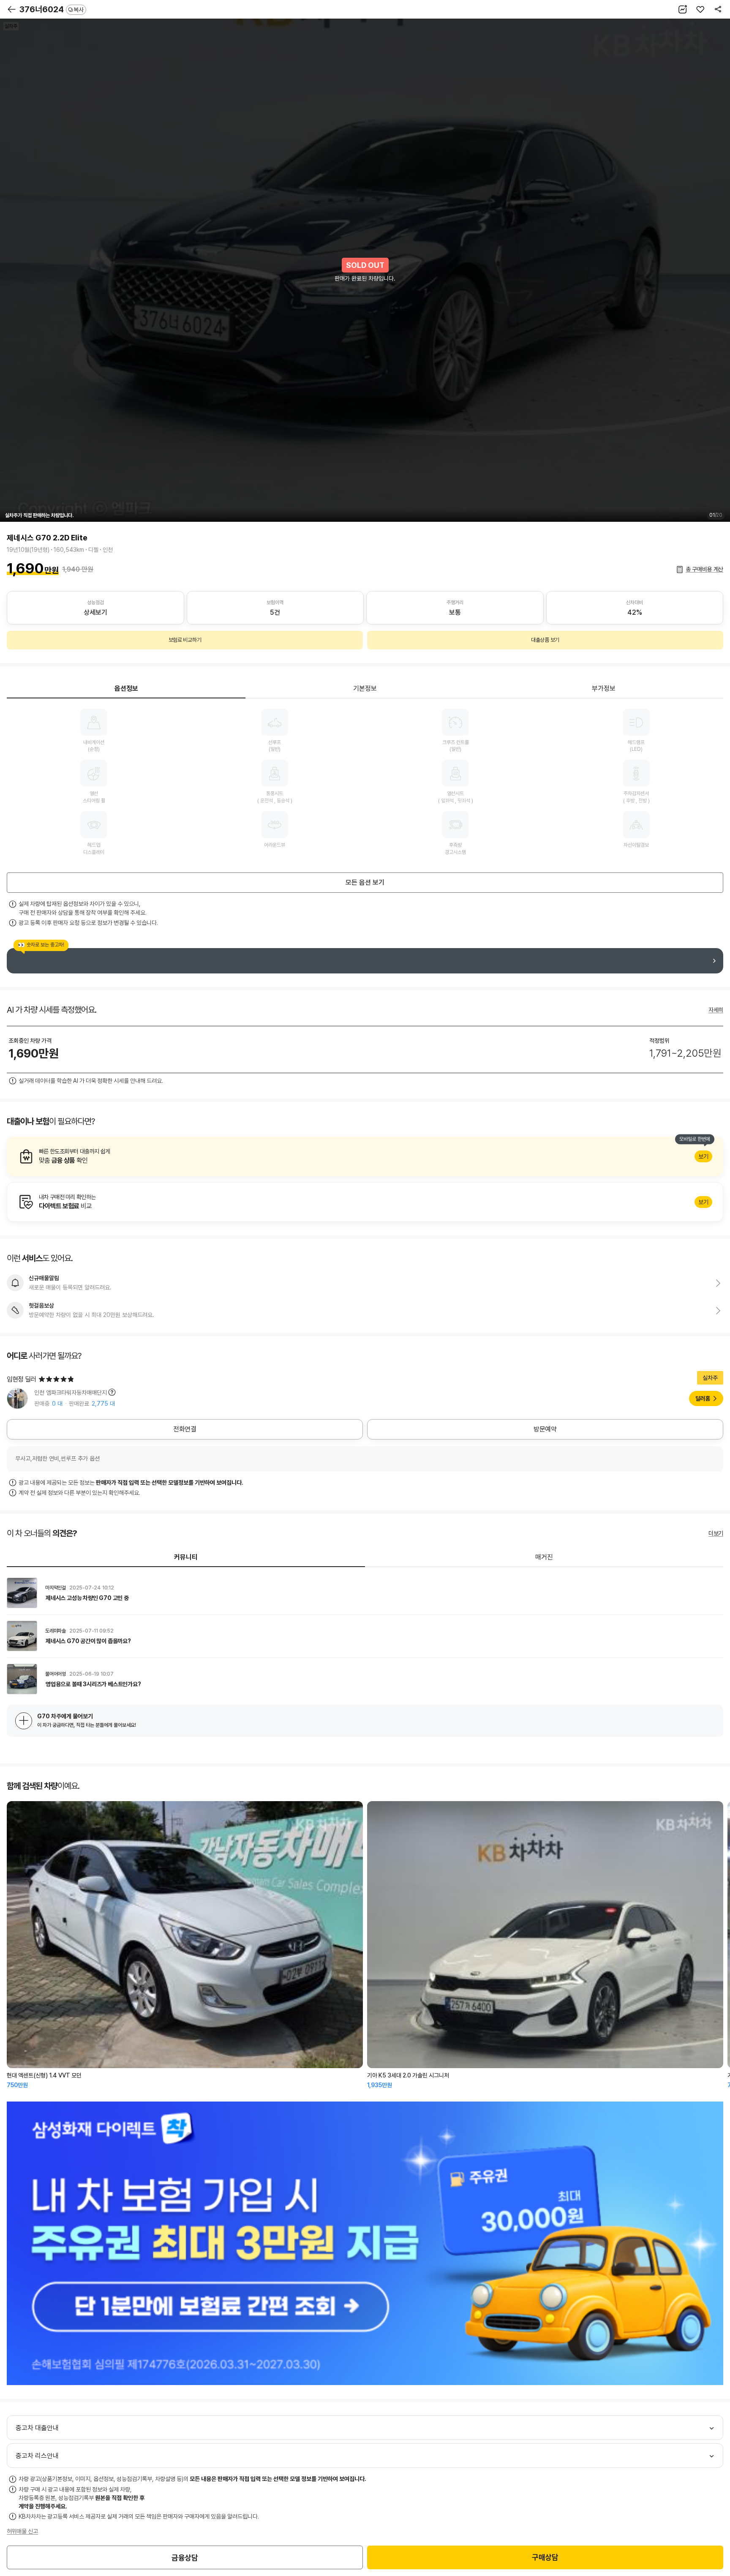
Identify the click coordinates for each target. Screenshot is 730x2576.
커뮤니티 (186, 1557)
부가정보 (604, 688)
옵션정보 (126, 688)
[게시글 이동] (365, 1593)
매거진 (544, 1557)
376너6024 (52, 9)
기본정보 (365, 688)
